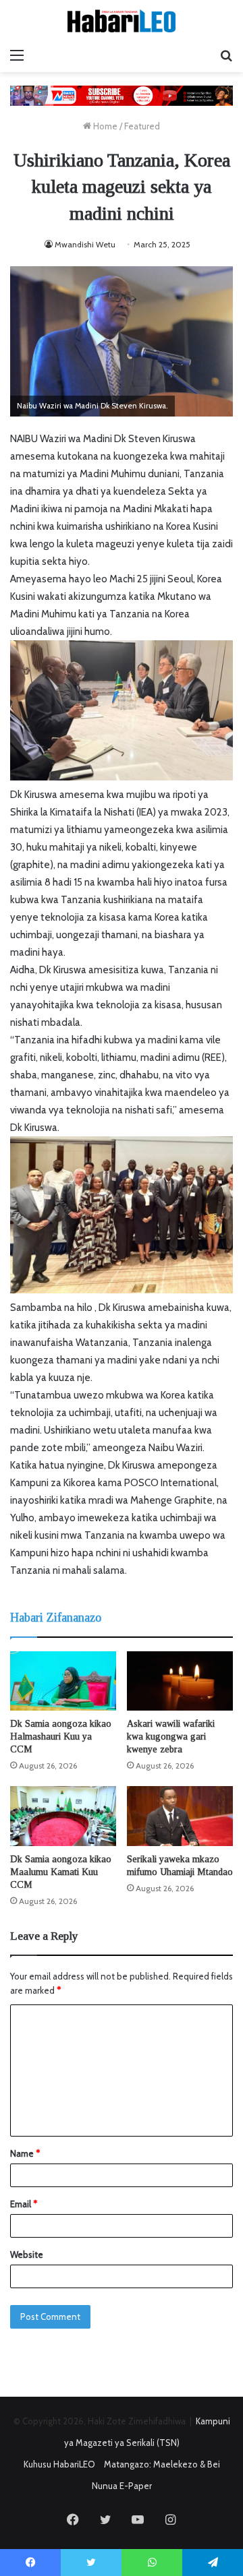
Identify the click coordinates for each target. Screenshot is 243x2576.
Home (104, 126)
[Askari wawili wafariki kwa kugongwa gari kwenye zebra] (180, 1681)
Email (24, 2204)
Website (27, 2255)
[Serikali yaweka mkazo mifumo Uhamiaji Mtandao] (180, 1816)
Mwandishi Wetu (85, 244)
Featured (142, 126)
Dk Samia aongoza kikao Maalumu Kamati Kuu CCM (61, 1872)
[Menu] (17, 55)
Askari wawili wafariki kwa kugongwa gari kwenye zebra (171, 1737)
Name (25, 2153)
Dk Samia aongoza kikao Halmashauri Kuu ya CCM (61, 1737)
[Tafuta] (226, 55)
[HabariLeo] (122, 21)
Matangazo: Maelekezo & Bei (162, 2464)
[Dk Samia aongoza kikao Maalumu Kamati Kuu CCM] (63, 1816)
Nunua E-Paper (122, 2486)
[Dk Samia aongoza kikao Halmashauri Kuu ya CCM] (63, 1681)
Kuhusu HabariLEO (59, 2464)
